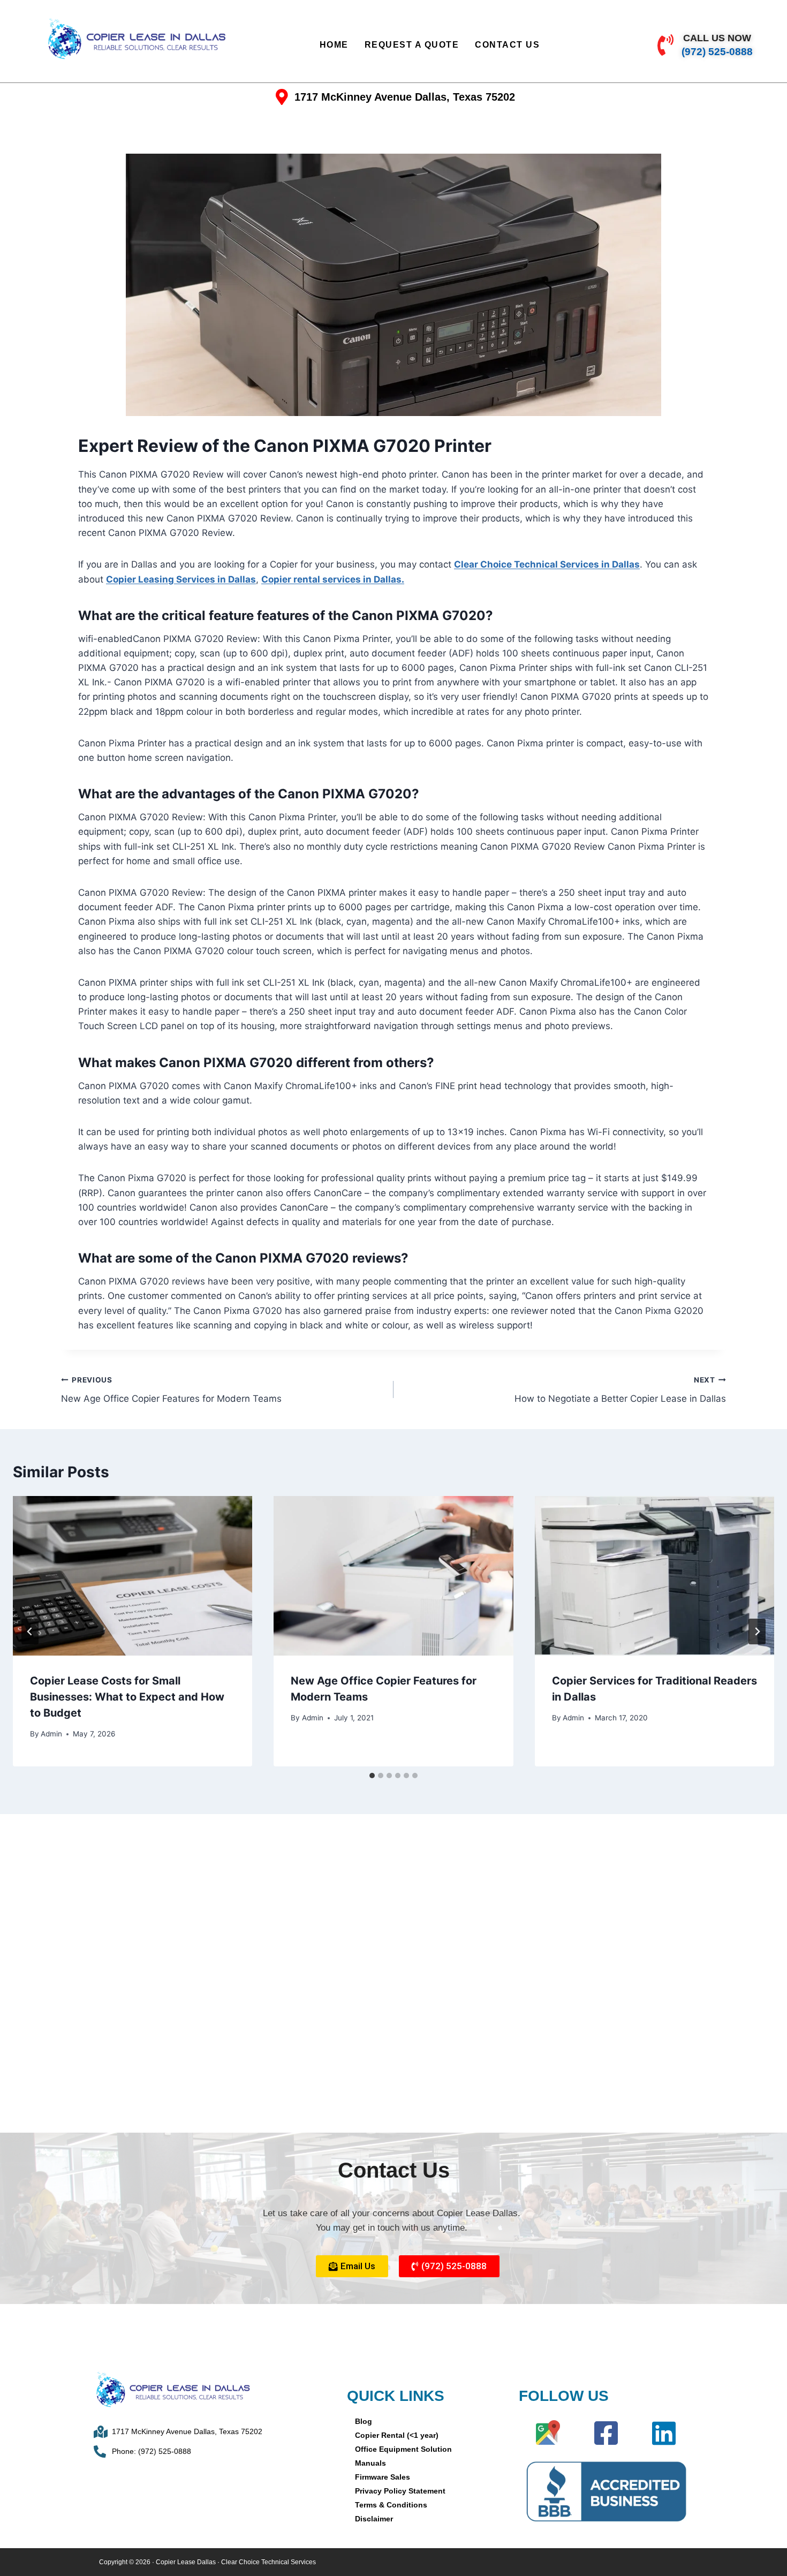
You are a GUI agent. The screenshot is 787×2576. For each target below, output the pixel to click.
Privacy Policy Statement (400, 2491)
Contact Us (507, 45)
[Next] (757, 1631)
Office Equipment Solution (403, 2449)
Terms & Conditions (391, 2505)
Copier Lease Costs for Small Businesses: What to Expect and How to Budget (127, 1697)
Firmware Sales (383, 2477)
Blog (364, 2421)
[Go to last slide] (30, 1631)
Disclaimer (374, 2519)
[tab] (372, 1776)
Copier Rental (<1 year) (397, 2435)
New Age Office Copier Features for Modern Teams (171, 1390)
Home (334, 45)
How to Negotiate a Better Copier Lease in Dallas (620, 1390)
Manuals (370, 2463)
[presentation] (133, 1576)
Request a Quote (412, 45)
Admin (51, 1734)
